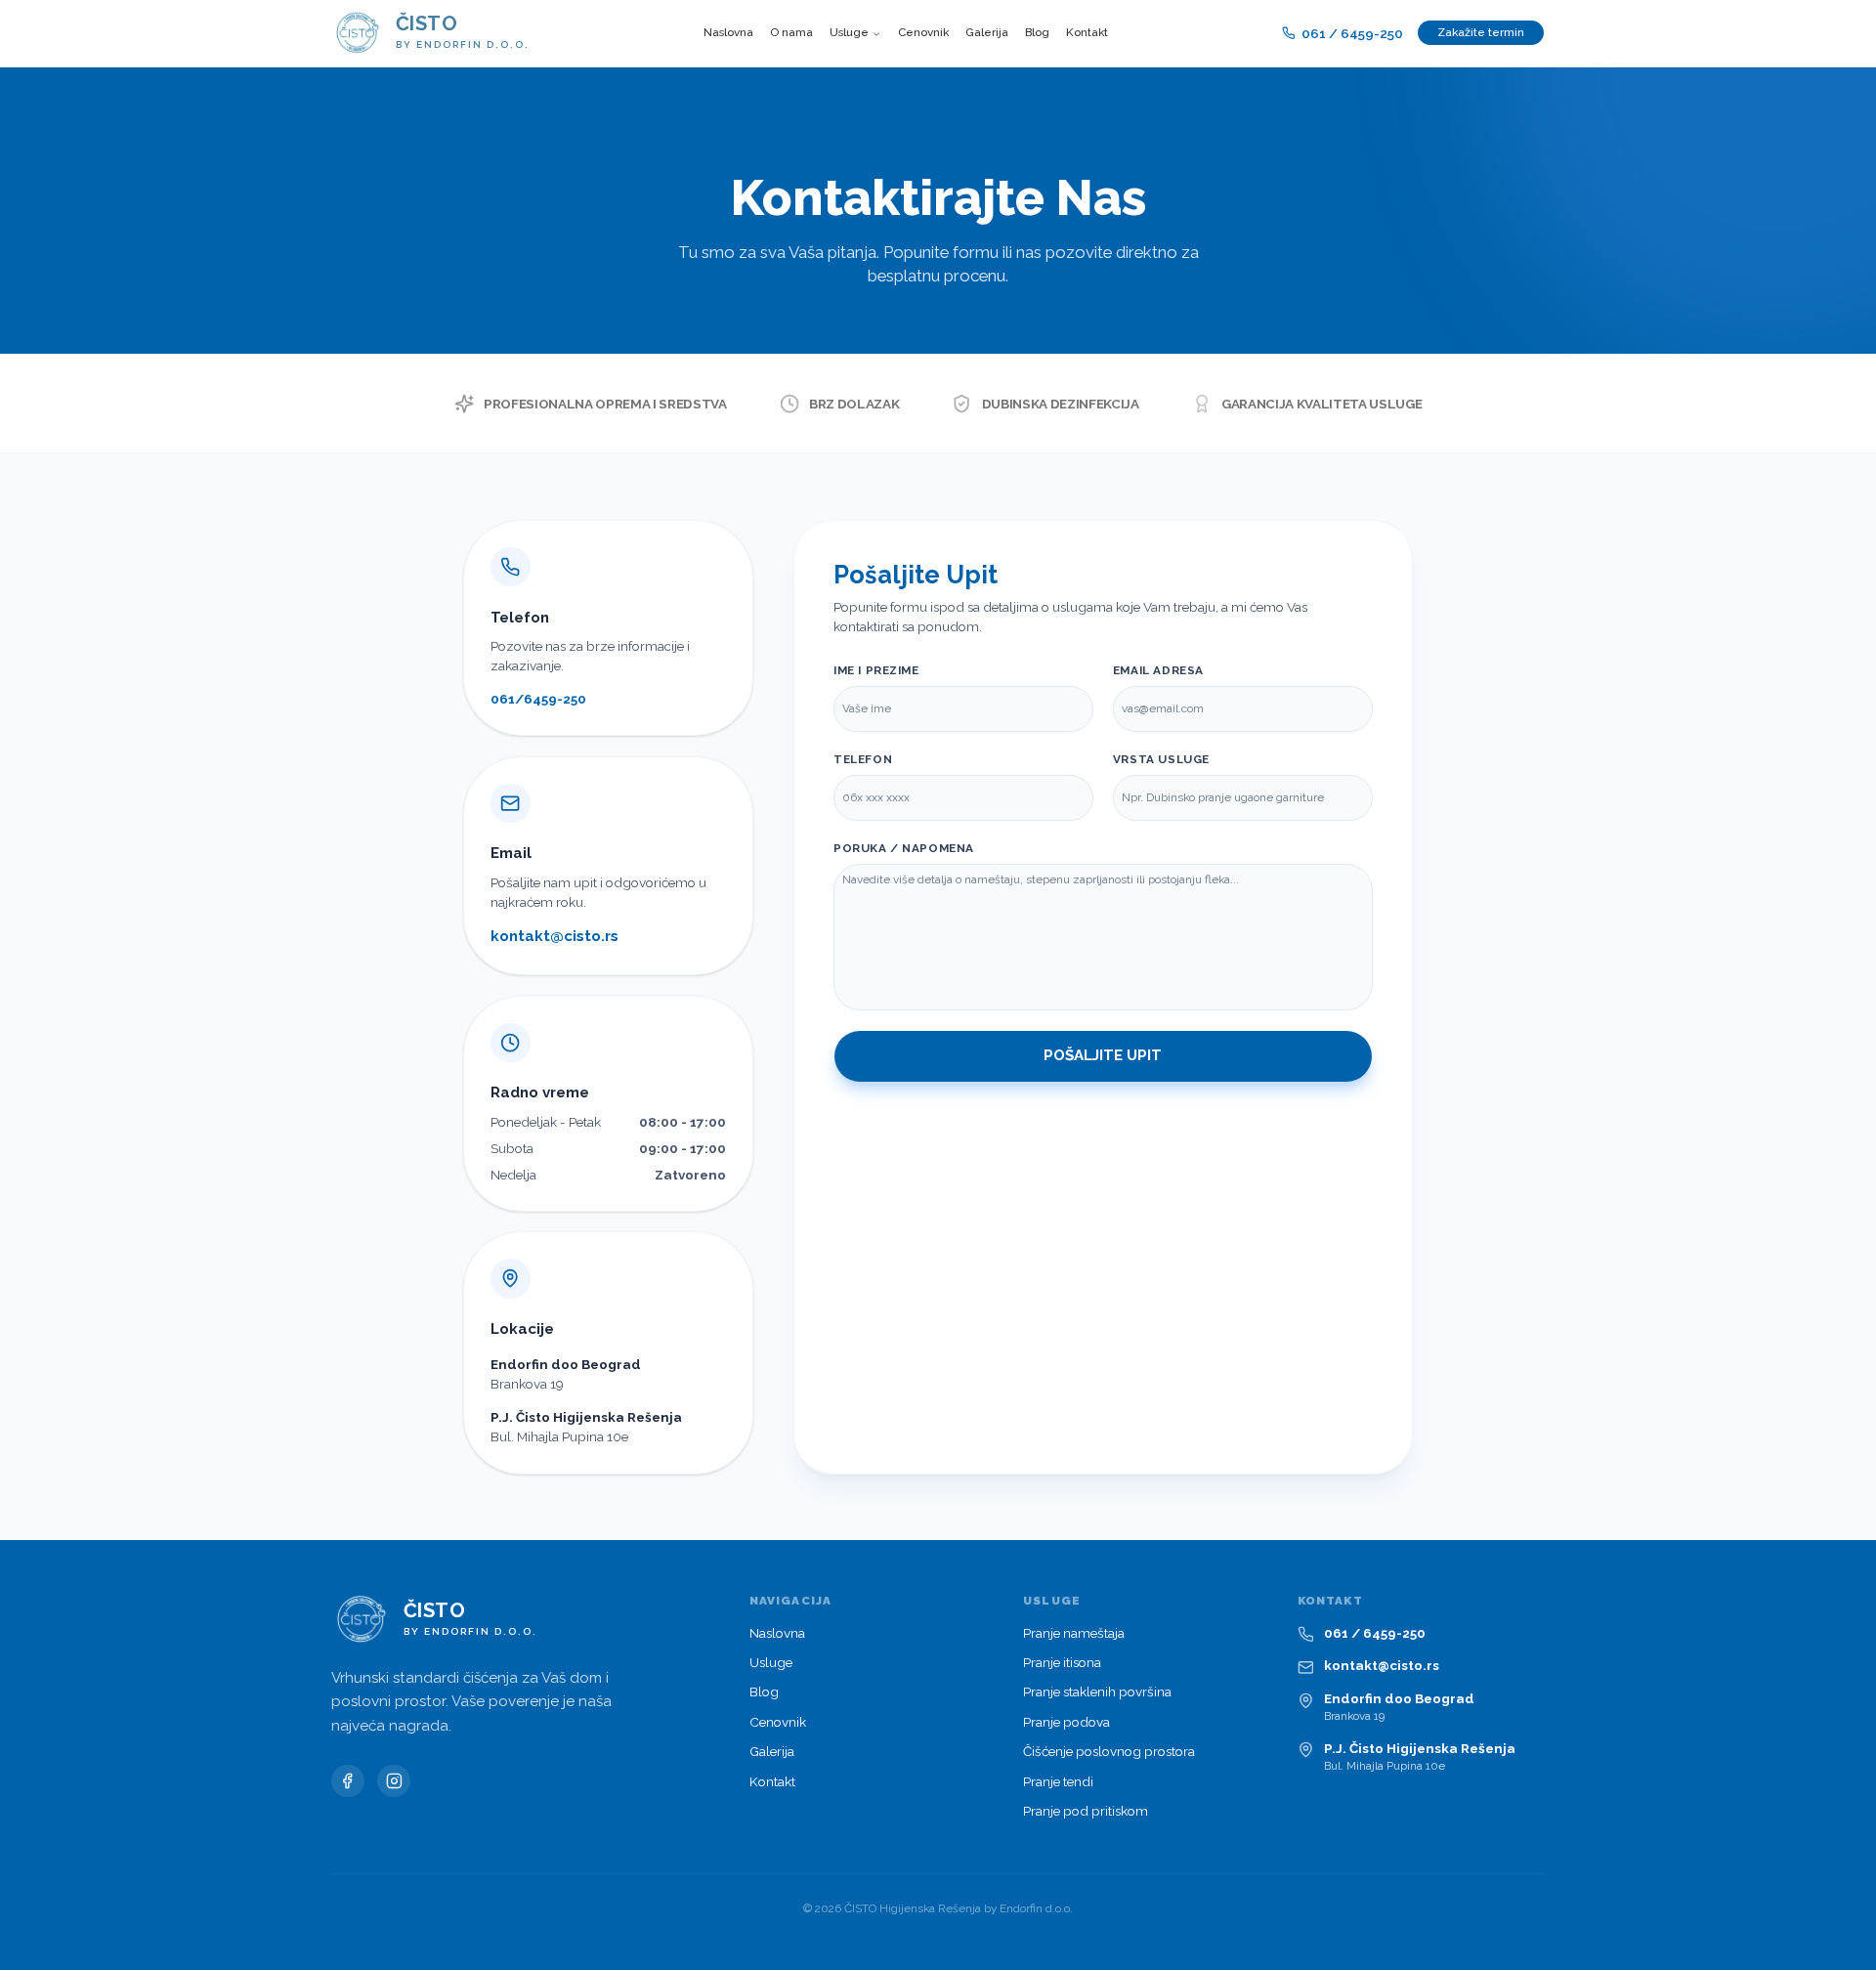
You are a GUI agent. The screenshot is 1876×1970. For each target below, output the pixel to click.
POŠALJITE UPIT (1103, 1055)
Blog (1037, 32)
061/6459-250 (538, 699)
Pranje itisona (1062, 1662)
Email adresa (1158, 670)
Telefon (863, 759)
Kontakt (1087, 32)
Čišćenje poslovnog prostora (1109, 1751)
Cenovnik (923, 32)
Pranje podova (1066, 1722)
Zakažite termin (1481, 32)
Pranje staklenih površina (1097, 1692)
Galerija (987, 32)
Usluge (849, 32)
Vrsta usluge (1161, 759)
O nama (791, 32)
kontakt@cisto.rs (554, 936)
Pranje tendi (1058, 1781)
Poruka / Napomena (904, 848)
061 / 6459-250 (1352, 33)
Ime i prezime (876, 670)
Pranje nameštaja (1074, 1633)
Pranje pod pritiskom (1086, 1811)
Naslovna (728, 32)
